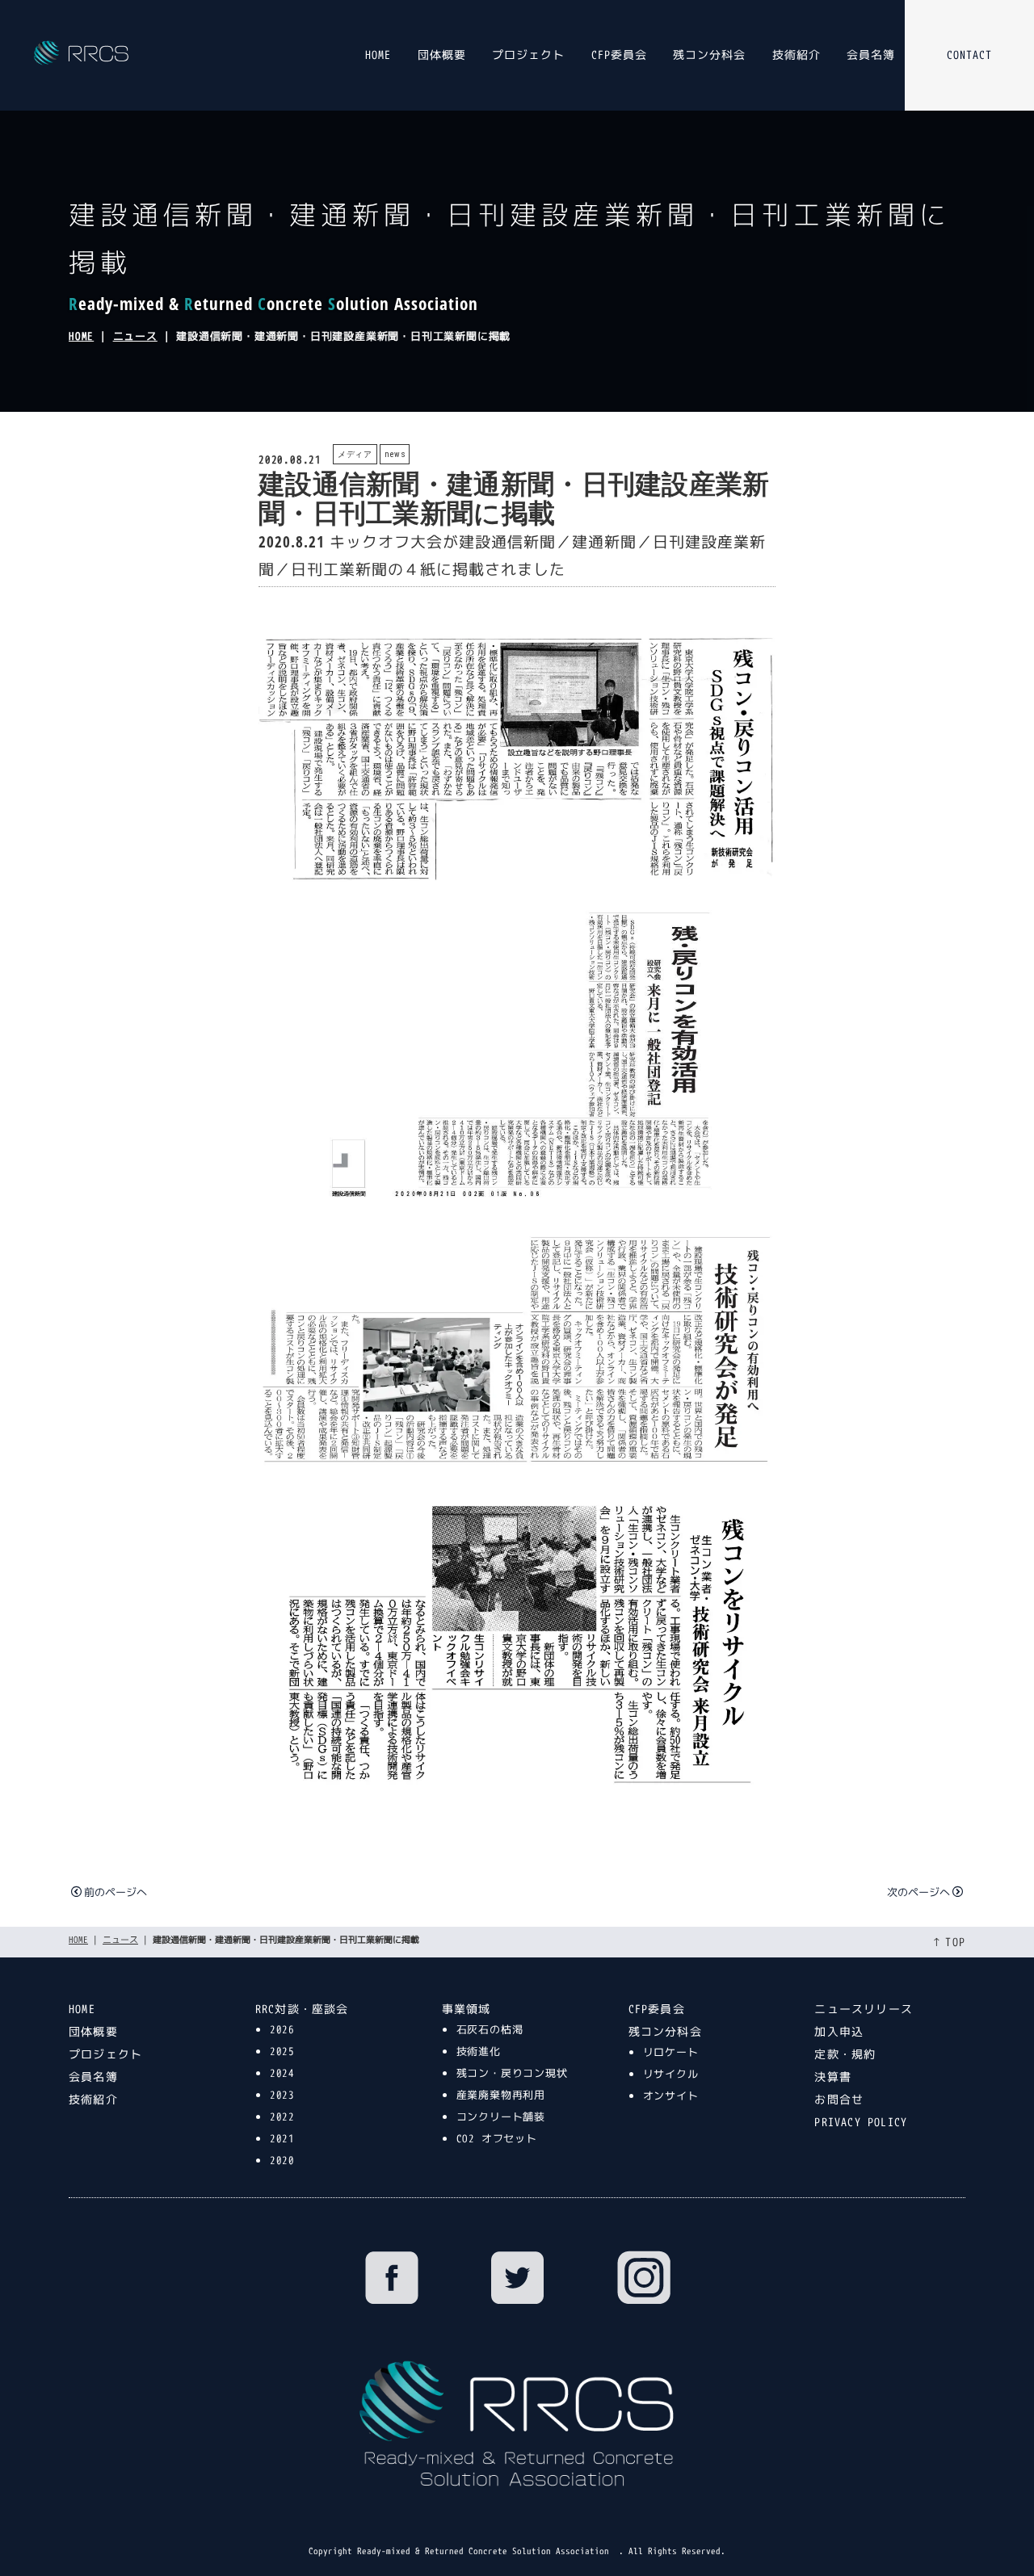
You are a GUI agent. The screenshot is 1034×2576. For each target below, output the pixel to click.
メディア (355, 454)
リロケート (671, 2052)
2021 (282, 2138)
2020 (282, 2160)
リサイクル (671, 2074)
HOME (378, 55)
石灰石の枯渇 (490, 2029)
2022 (282, 2117)
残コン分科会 (709, 55)
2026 (282, 2029)
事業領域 (467, 2009)
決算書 (833, 2077)
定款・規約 (845, 2054)
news (395, 454)
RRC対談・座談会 (302, 2009)
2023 (282, 2095)
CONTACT (969, 55)
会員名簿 (871, 55)
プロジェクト (528, 55)
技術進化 (479, 2051)
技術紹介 (797, 55)
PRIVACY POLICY (861, 2122)
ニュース (135, 336)
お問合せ (839, 2099)
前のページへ (116, 1892)
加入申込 (839, 2031)
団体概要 (442, 55)
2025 (282, 2051)
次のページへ (918, 1892)
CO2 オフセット (497, 2138)
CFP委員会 (619, 55)
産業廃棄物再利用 (501, 2095)
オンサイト (671, 2096)
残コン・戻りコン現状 (512, 2073)
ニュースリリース (864, 2009)
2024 (282, 2073)
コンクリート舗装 (501, 2117)
